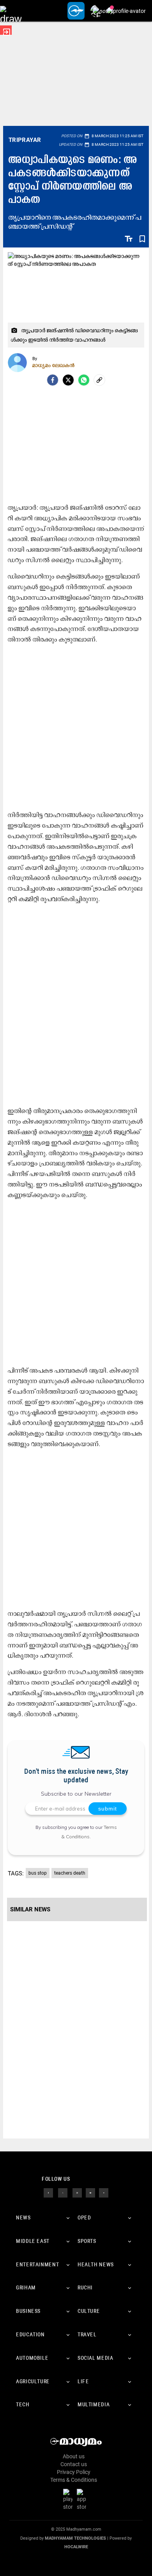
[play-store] (69, 2499)
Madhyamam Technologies (75, 2538)
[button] (11, 11)
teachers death (70, 1873)
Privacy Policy (74, 2472)
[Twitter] (68, 380)
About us (74, 2456)
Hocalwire (76, 2547)
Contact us (74, 2464)
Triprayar (25, 140)
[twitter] (63, 2192)
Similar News (30, 1909)
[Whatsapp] (84, 380)
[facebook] (53, 380)
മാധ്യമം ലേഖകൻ (54, 365)
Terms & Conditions (74, 2480)
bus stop (38, 1873)
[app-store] (83, 2499)
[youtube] (90, 2192)
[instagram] (77, 2192)
